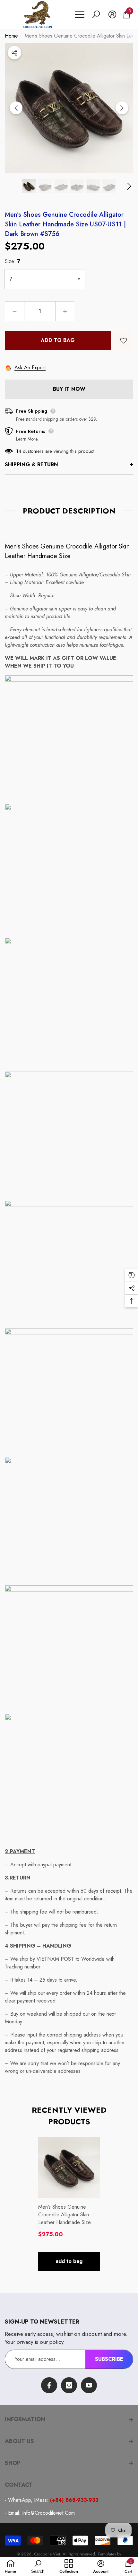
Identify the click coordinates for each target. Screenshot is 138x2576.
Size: (13, 261)
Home (11, 36)
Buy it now (69, 389)
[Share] (14, 53)
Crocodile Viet (47, 2554)
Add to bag (58, 340)
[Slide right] (122, 108)
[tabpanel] (69, 2204)
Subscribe (109, 2359)
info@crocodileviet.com (48, 2513)
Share (14, 53)
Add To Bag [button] (69, 2261)
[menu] (80, 14)
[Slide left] (16, 108)
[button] (96, 14)
